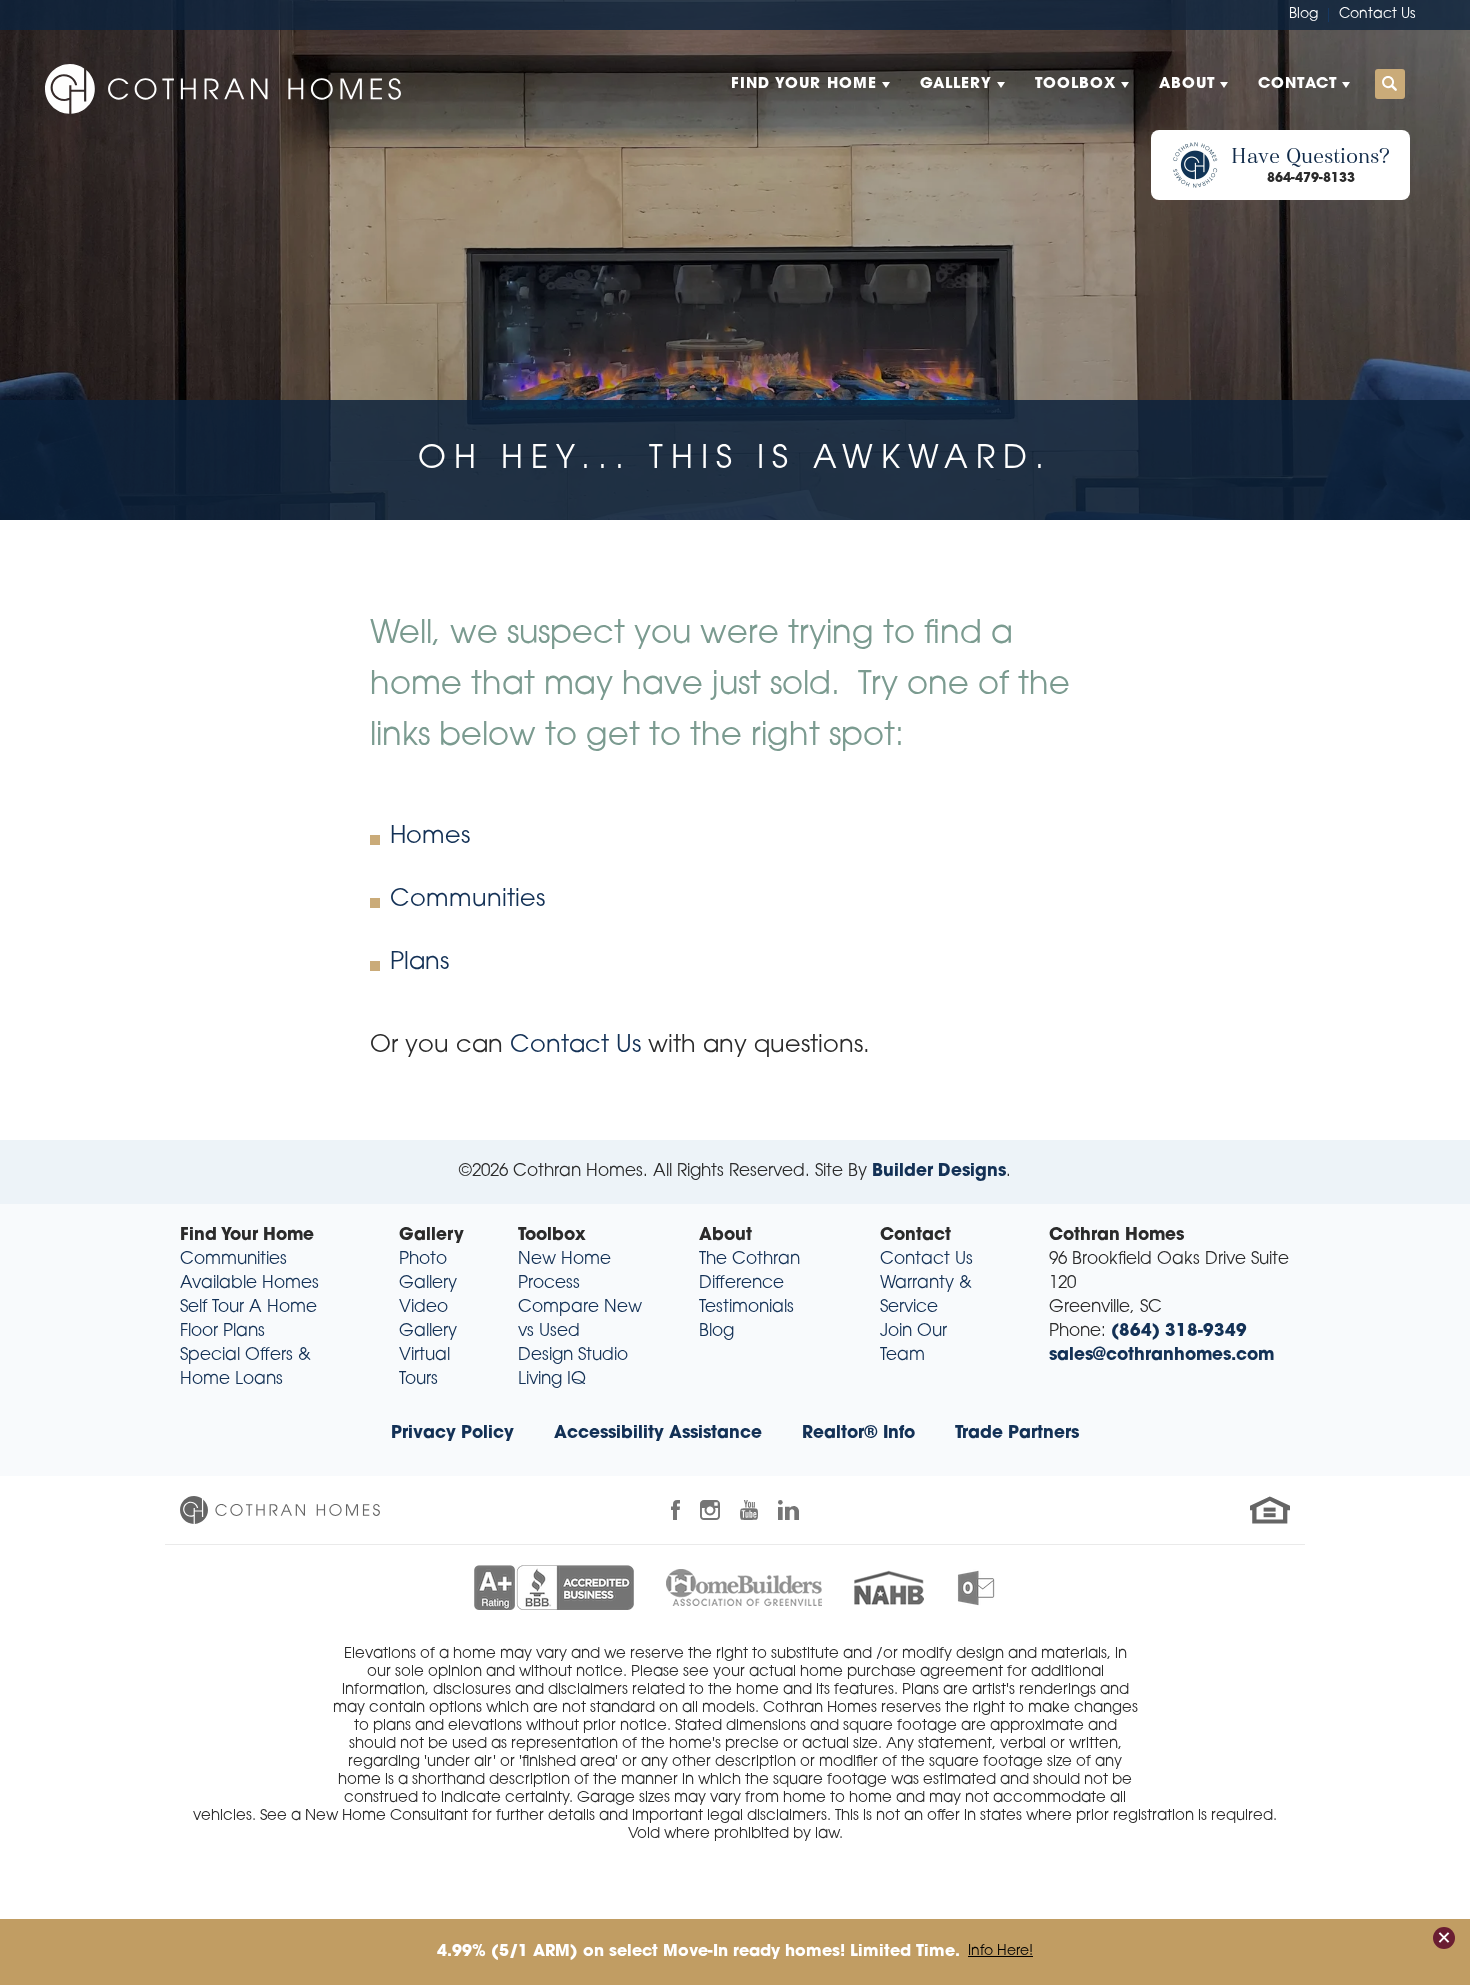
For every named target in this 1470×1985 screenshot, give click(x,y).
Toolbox (552, 1235)
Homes (430, 837)
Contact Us (1377, 14)
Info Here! (1000, 1952)
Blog (1303, 14)
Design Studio (573, 1355)
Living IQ (552, 1379)
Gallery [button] (956, 84)
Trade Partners (1017, 1433)
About (725, 1235)
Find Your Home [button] (804, 84)
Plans (419, 963)
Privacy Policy (452, 1433)
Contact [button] (1297, 84)
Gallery (431, 1235)
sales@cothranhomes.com (1161, 1355)
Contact (915, 1235)
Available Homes (249, 1283)
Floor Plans (222, 1331)
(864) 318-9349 (1179, 1331)
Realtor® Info (858, 1433)
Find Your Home (247, 1235)
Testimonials (746, 1307)
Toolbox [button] (1075, 84)
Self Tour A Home (248, 1307)
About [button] (1187, 84)
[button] (1390, 85)
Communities (467, 900)
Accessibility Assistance (658, 1433)
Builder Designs (939, 1171)
